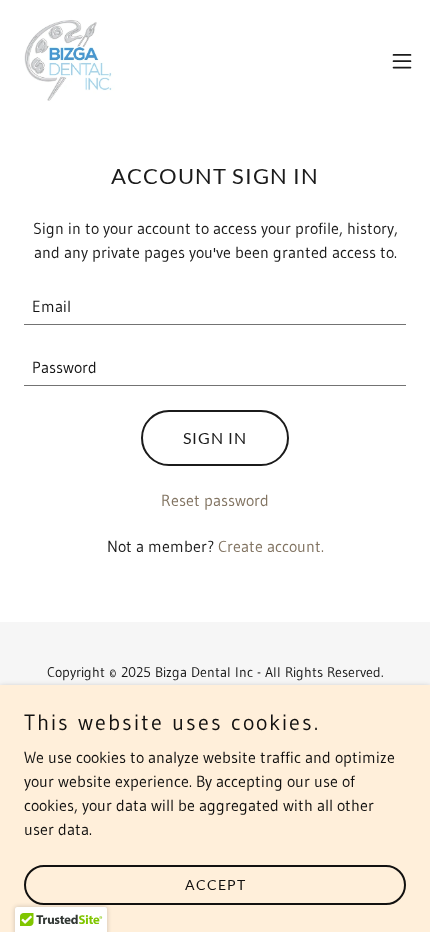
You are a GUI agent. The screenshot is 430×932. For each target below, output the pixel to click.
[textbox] (215, 306)
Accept (215, 884)
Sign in (215, 437)
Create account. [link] (271, 546)
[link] (68, 60)
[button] (402, 61)
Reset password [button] (215, 500)
